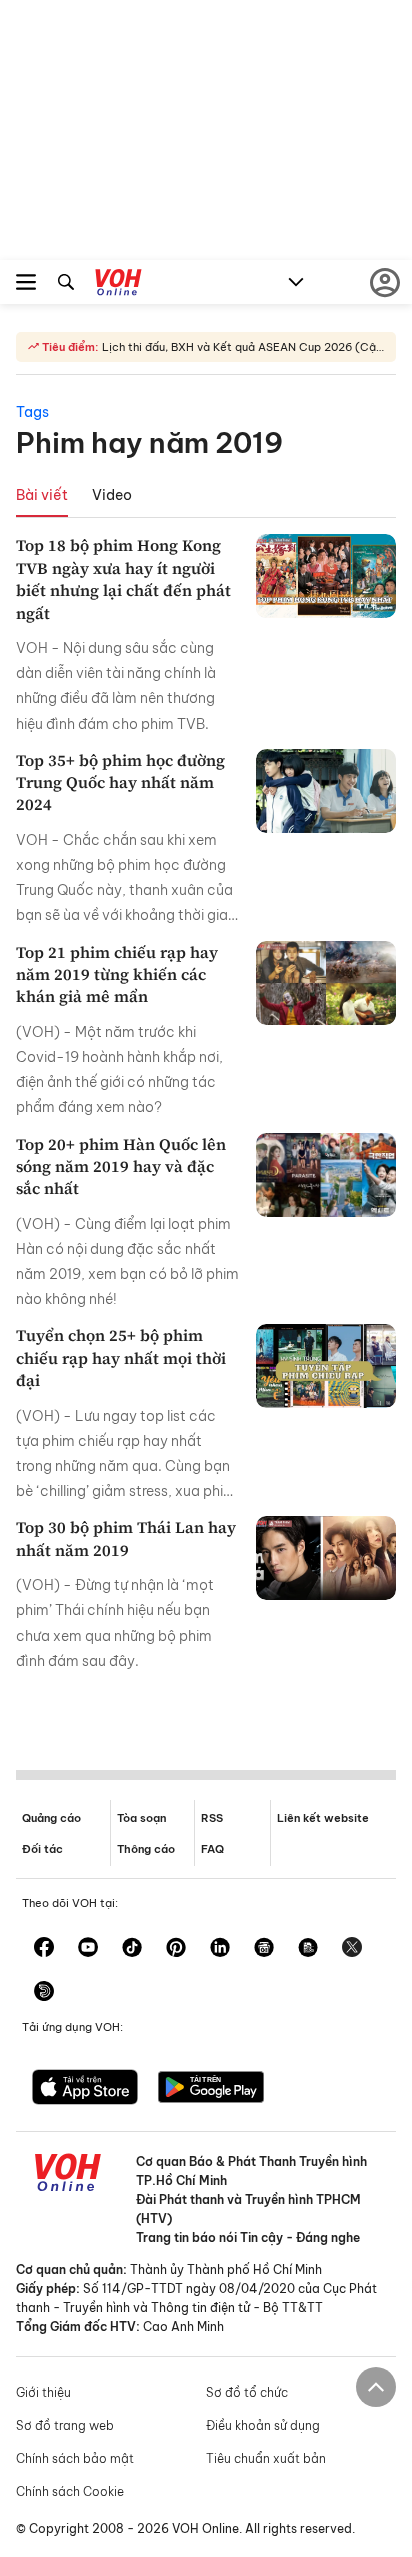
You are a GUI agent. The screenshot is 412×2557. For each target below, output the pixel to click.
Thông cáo (146, 1849)
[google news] (264, 1949)
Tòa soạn (141, 1818)
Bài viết (42, 495)
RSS (212, 1818)
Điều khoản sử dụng (263, 2425)
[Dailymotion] (44, 1993)
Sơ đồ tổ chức (247, 2392)
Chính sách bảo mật (75, 2458)
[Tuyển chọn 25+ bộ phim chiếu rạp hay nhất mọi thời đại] (326, 1366)
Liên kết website (323, 1818)
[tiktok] (132, 1949)
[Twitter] (352, 1949)
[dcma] (308, 1949)
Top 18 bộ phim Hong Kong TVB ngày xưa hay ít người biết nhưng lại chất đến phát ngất (123, 578)
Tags (32, 412)
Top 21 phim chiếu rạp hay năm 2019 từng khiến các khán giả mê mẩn (117, 974)
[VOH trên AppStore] (85, 2089)
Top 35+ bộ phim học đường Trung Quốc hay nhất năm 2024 (120, 782)
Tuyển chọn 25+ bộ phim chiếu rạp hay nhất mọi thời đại (121, 1357)
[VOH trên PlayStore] (211, 2089)
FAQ (212, 1849)
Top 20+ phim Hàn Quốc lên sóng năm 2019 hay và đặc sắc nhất (121, 1166)
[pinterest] (176, 1949)
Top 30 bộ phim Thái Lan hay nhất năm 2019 (126, 1538)
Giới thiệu (43, 2392)
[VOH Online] (118, 285)
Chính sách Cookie (70, 2491)
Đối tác (42, 1849)
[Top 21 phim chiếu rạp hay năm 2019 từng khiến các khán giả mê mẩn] (326, 983)
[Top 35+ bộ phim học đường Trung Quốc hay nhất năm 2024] (326, 791)
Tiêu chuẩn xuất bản (266, 2458)
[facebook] (44, 1949)
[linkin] (220, 1949)
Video (112, 495)
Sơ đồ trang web (65, 2425)
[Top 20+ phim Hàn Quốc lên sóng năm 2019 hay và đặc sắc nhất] (326, 1175)
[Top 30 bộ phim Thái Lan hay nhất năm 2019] (326, 1558)
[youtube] (88, 1949)
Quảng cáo (51, 1818)
